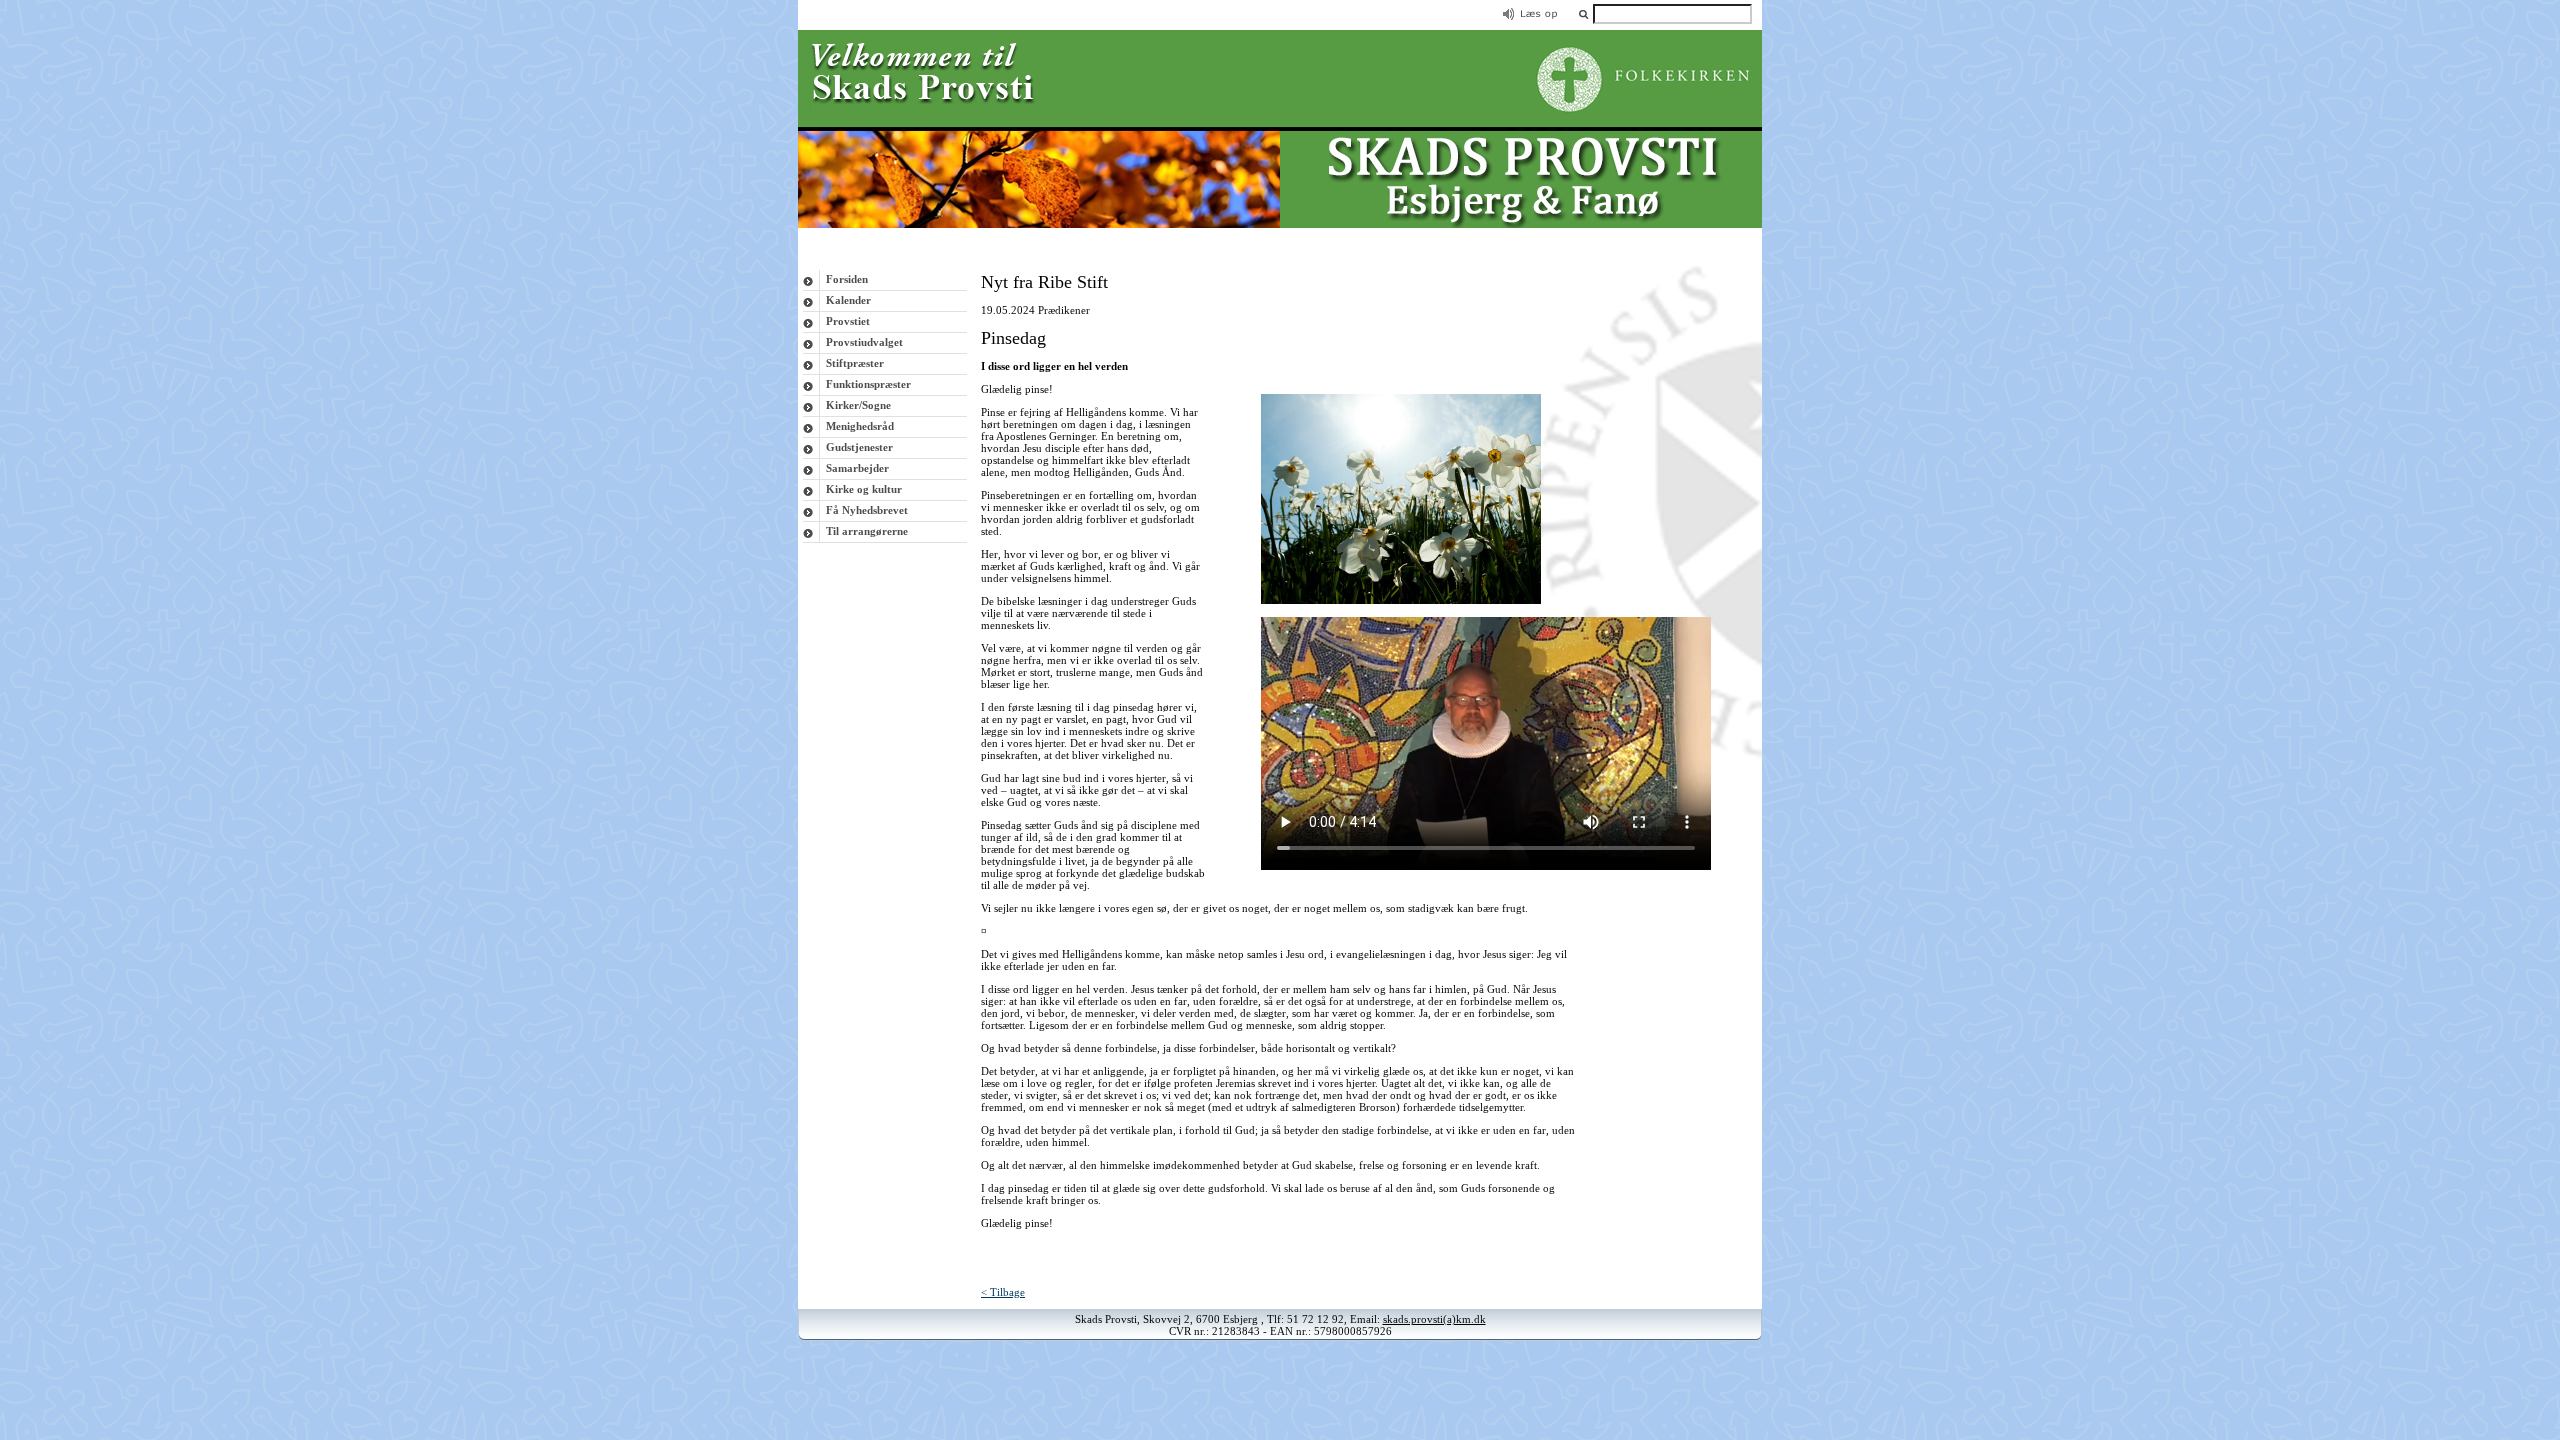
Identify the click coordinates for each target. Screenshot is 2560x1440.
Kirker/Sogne (858, 405)
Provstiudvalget (864, 342)
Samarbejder (857, 468)
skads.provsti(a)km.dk (1434, 1319)
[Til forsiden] (1280, 224)
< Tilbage (1003, 1292)
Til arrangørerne (867, 531)
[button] (1583, 13)
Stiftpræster (855, 363)
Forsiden (847, 279)
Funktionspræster (868, 384)
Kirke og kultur (864, 489)
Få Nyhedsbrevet (867, 510)
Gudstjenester (859, 447)
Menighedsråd (860, 426)
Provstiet (848, 321)
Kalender (848, 300)
